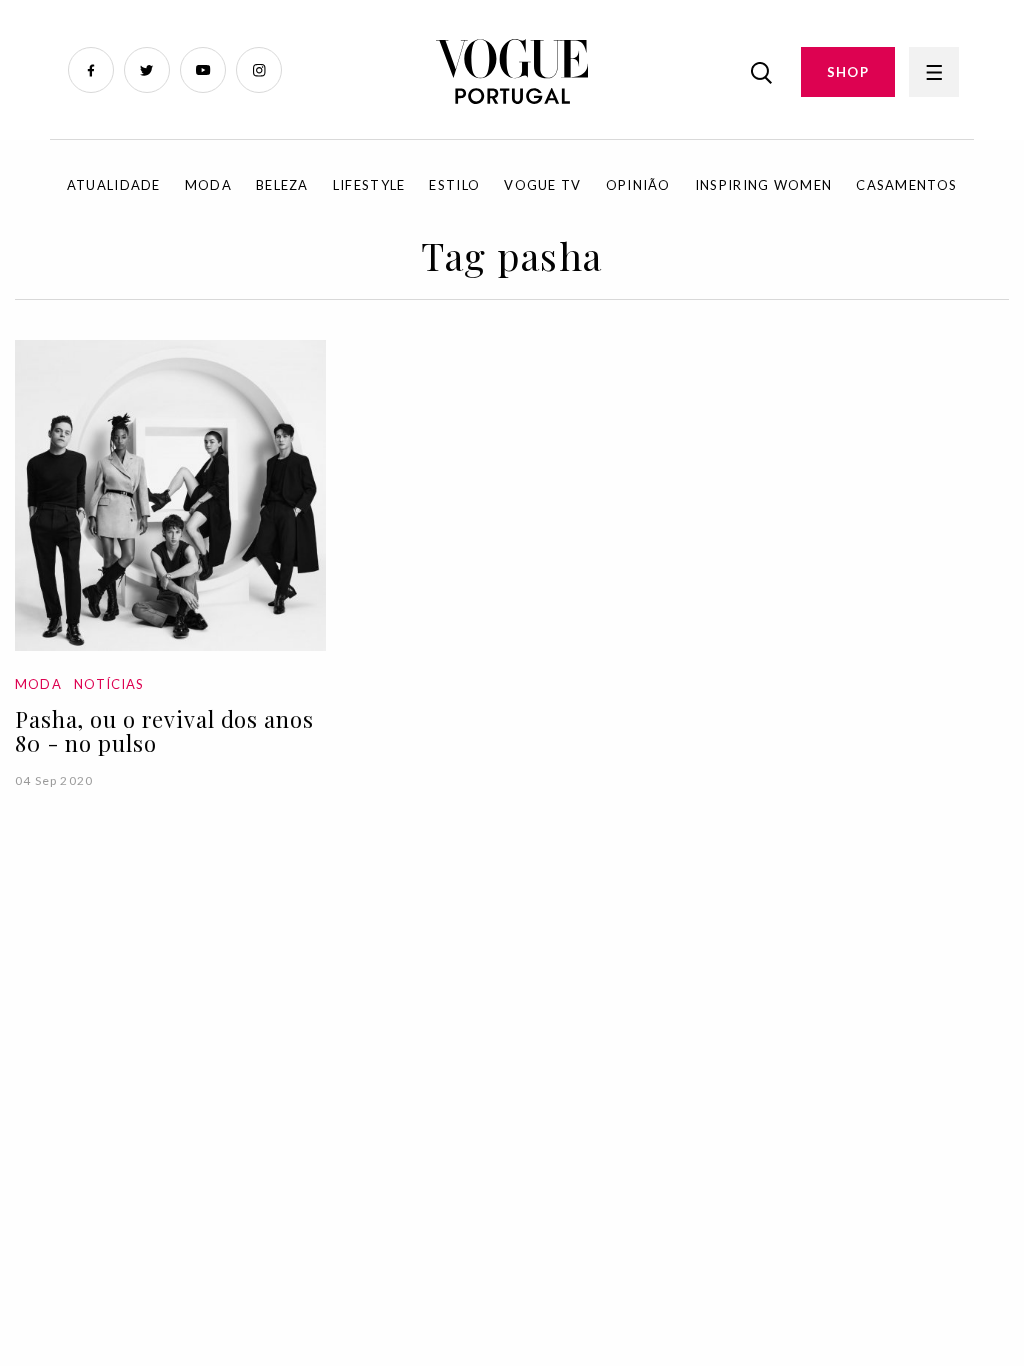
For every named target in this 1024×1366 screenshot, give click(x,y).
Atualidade (114, 185)
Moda (208, 185)
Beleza (282, 185)
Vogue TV (542, 185)
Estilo (454, 185)
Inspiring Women (764, 185)
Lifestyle (369, 185)
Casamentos (906, 185)
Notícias (109, 684)
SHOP (848, 72)
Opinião (638, 185)
